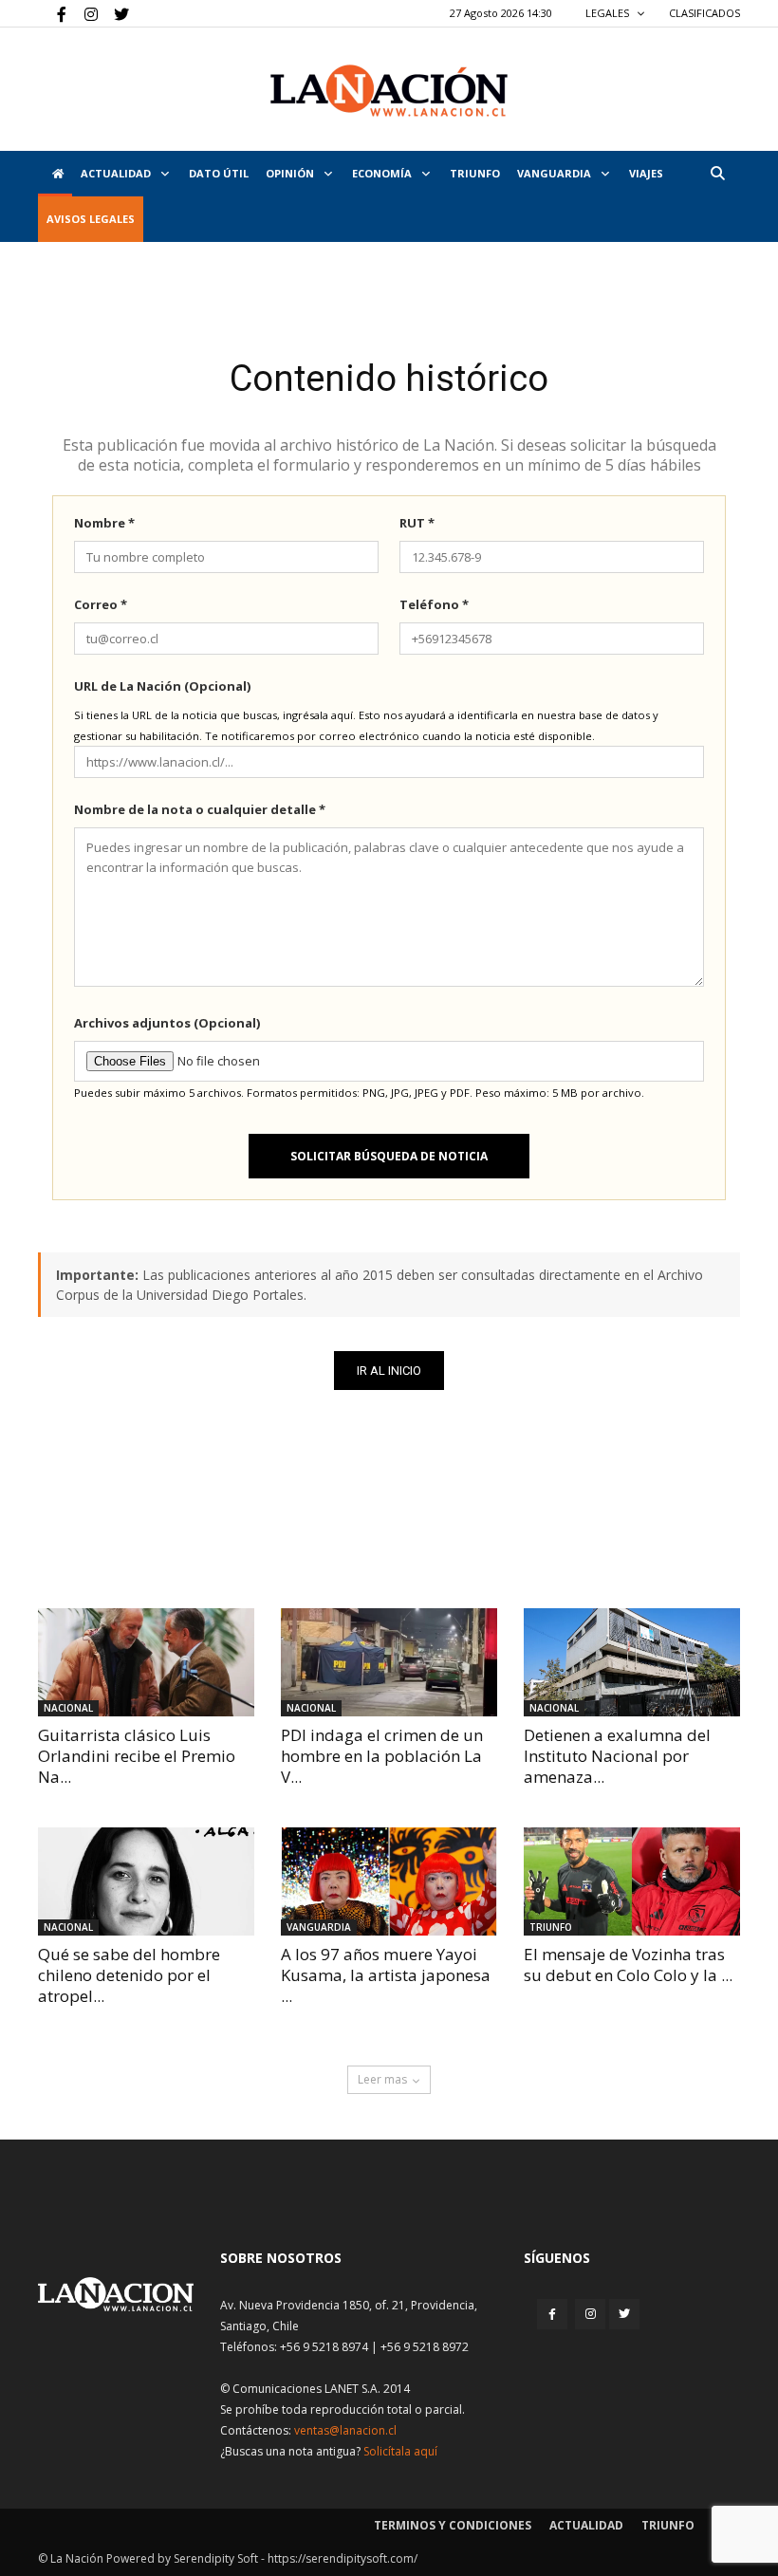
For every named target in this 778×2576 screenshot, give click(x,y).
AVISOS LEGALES (91, 219)
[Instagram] (83, 13)
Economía (383, 173)
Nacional (68, 1708)
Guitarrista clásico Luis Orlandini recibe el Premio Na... (137, 1756)
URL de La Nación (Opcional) (162, 686)
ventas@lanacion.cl (345, 2430)
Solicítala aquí (400, 2451)
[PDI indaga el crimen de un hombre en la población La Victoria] (389, 1662)
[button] (717, 173)
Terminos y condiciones (453, 2525)
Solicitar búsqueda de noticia (389, 1156)
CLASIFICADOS (704, 13)
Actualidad (117, 173)
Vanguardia (556, 173)
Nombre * (104, 523)
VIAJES (646, 173)
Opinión (291, 173)
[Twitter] (115, 13)
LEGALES (609, 13)
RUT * (417, 523)
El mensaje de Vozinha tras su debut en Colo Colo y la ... (628, 1964)
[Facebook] (52, 13)
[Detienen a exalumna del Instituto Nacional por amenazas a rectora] (632, 1662)
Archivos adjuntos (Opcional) (167, 1023)
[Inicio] (55, 174)
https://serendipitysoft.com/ (343, 2558)
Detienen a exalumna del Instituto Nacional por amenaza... (617, 1756)
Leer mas (382, 2079)
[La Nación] (389, 91)
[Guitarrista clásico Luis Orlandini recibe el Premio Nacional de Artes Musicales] (146, 1662)
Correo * (101, 604)
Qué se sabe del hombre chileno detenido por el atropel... (129, 1975)
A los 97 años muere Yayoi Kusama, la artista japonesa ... (386, 1975)
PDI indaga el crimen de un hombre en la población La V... (382, 1756)
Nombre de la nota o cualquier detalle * (200, 809)
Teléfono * (434, 604)
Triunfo (475, 173)
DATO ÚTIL (219, 173)
